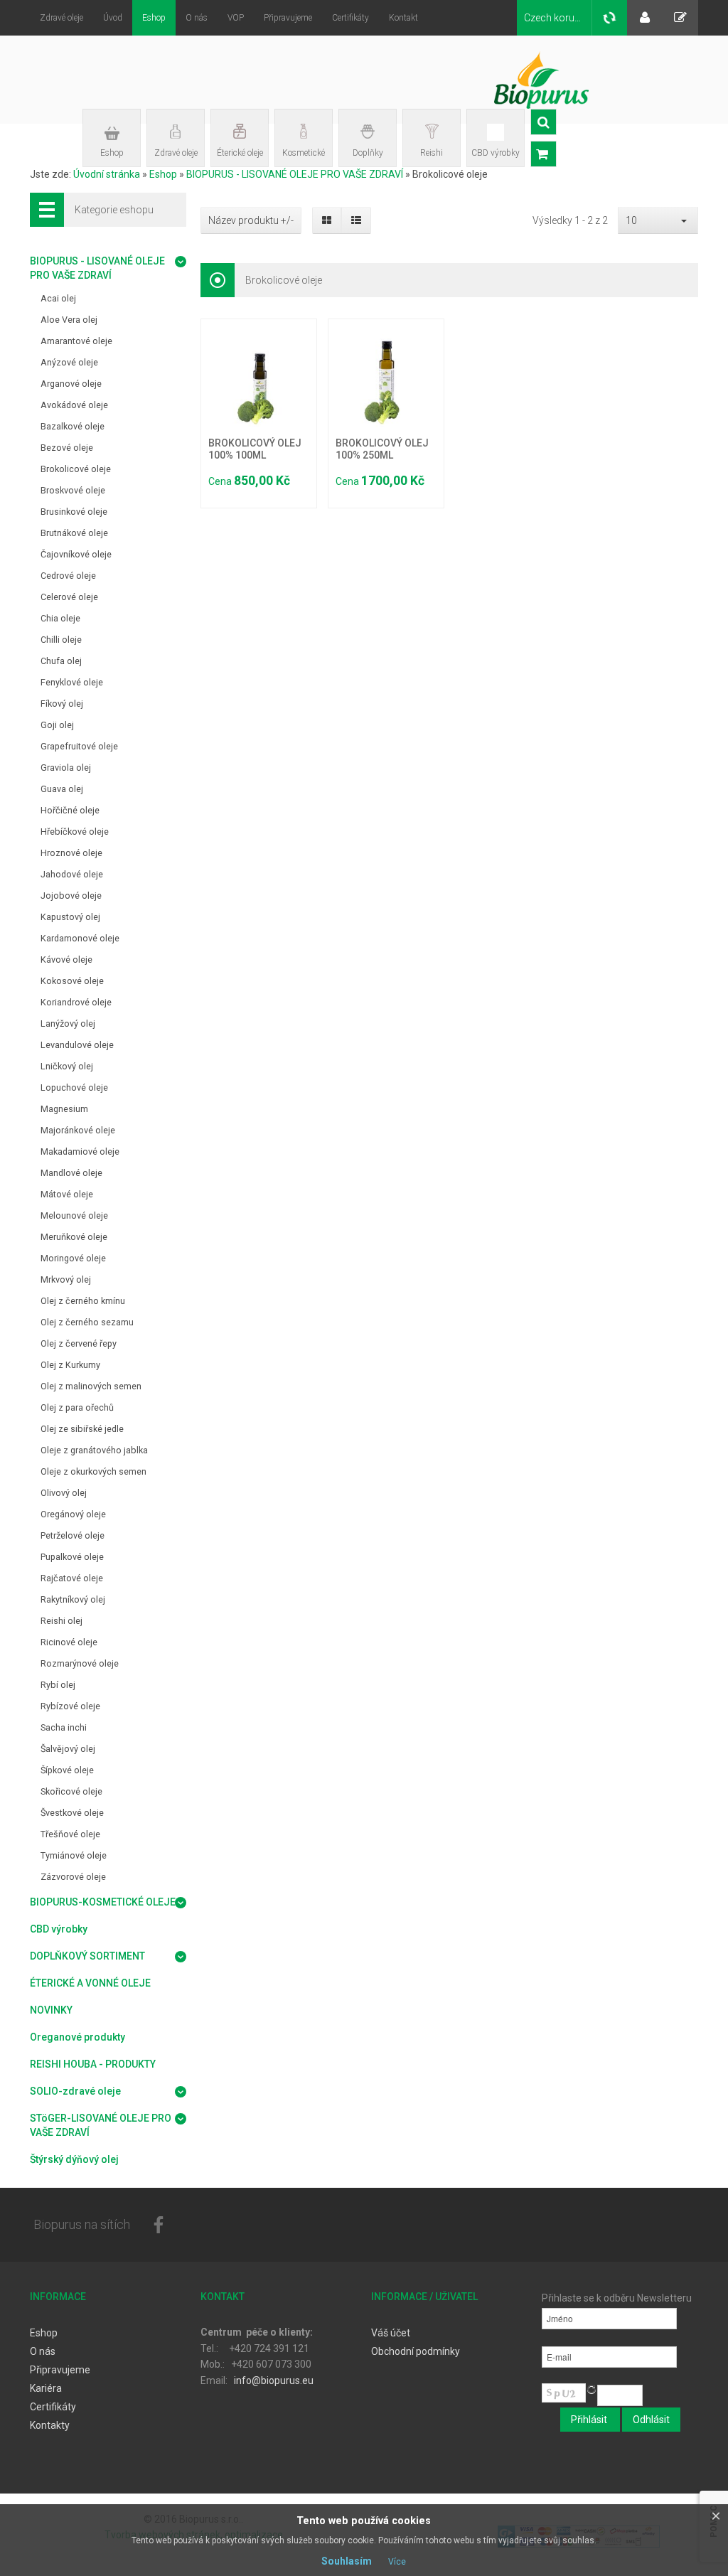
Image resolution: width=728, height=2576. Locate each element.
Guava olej (62, 789)
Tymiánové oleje (74, 1855)
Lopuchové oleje (74, 1087)
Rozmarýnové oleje (80, 1663)
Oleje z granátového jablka (94, 1450)
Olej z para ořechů (77, 1407)
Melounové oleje (74, 1215)
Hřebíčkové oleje (75, 832)
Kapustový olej (70, 917)
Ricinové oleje (69, 1642)
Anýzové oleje (69, 362)
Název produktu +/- (251, 220)
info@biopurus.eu (274, 2380)
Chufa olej (61, 661)
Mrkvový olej (66, 1279)
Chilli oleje (61, 640)
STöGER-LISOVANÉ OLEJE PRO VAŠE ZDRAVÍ (101, 2125)
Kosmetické (304, 153)
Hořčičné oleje (70, 810)
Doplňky (368, 153)
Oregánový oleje (73, 1514)
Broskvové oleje (73, 490)
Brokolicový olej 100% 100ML (255, 449)
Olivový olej (64, 1493)
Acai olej (58, 298)
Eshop (112, 153)
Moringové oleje (73, 1258)
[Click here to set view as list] (356, 220)
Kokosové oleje (72, 981)
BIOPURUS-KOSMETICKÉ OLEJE (103, 1902)
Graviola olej (66, 768)
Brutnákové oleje (74, 533)
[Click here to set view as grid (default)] (327, 220)
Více (397, 2562)
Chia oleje (60, 618)
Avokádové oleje (74, 405)
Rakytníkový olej (73, 1599)
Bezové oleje (67, 448)
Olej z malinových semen (91, 1386)
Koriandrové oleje (76, 1002)
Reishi (432, 153)
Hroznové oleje (71, 853)
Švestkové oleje (72, 1813)
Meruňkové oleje (74, 1237)
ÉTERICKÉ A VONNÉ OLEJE (90, 1983)
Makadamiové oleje (80, 1151)
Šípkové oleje (67, 1770)
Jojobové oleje (71, 896)
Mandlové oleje (71, 1173)
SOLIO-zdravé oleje (75, 2091)
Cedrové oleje (68, 576)
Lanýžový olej (68, 1024)
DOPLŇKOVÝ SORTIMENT (87, 1956)
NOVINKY (51, 2010)
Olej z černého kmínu (83, 1301)
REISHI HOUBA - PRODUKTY (93, 2064)
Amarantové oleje (76, 341)
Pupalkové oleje (72, 1557)
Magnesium (64, 1109)
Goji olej (57, 725)
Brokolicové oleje (76, 469)
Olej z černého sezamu (87, 1322)
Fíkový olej (62, 704)
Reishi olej (61, 1621)
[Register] (680, 18)
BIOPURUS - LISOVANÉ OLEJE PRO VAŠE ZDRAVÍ (296, 174)
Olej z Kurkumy (70, 1365)
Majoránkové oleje (78, 1130)
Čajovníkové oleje (76, 554)
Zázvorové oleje (73, 1877)
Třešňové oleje (70, 1834)
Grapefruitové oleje (79, 746)
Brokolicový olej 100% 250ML (382, 449)
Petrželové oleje (73, 1535)
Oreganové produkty (77, 2037)
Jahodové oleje (72, 874)
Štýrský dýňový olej (74, 2159)
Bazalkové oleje (73, 426)
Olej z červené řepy (79, 1343)
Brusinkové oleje (74, 512)
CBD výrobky (496, 153)
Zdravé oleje (176, 153)
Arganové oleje (71, 384)
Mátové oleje (67, 1194)
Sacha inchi (64, 1727)
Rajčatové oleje (72, 1578)
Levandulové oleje (77, 1045)
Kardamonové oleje (80, 938)
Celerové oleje (69, 597)
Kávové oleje (66, 960)
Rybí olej (58, 1685)
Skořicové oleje (71, 1791)
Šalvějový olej (68, 1749)
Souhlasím (347, 2561)
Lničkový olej (67, 1066)
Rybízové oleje (70, 1706)
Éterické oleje (240, 153)
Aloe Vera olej (69, 320)
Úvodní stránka (107, 174)
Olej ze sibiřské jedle (82, 1429)
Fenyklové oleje (72, 682)
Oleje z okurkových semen (93, 1471)
